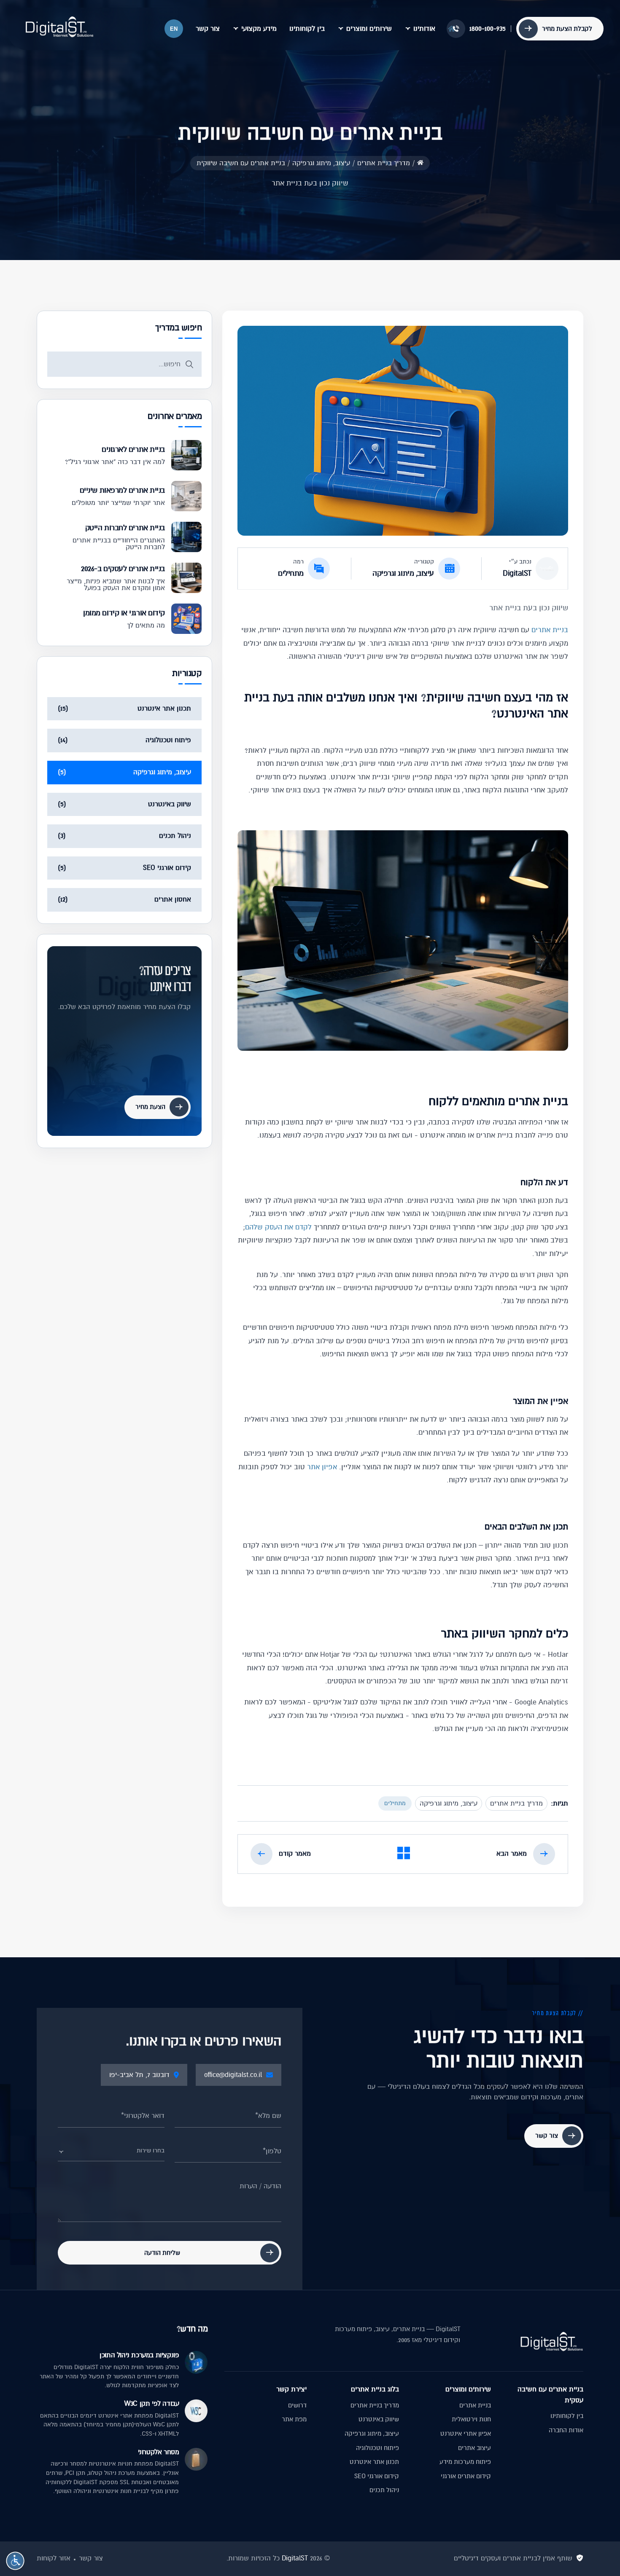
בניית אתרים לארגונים (133, 449)
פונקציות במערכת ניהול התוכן (139, 2355)
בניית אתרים (550, 630)
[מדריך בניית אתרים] (404, 1855)
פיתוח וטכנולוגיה (168, 740)
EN (174, 29)
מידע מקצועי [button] (259, 29)
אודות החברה (566, 2430)
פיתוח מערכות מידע (465, 2462)
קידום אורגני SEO (167, 868)
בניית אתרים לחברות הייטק (125, 528)
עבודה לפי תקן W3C (152, 2404)
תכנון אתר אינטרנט (164, 708)
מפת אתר (294, 2419)
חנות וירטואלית (471, 2419)
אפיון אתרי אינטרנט (466, 2434)
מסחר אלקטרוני (158, 2452)
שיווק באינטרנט (170, 804)
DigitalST (517, 573)
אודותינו (424, 29)
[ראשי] (420, 162)
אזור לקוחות (54, 2558)
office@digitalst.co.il (233, 2075)
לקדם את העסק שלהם (278, 1227)
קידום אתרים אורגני (466, 2476)
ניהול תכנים (175, 836)
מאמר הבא (512, 1854)
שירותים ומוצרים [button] (369, 29)
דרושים (297, 2405)
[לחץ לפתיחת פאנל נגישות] (15, 2561)
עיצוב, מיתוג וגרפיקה (403, 573)
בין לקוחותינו (307, 29)
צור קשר (208, 29)
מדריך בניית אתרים (516, 1803)
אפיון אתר (322, 1467)
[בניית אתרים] (59, 27)
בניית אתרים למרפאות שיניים (122, 490)
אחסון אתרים (173, 899)
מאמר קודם (295, 1854)
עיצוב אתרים (474, 2448)
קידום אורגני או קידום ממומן (124, 613)
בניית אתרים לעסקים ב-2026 (123, 569)
